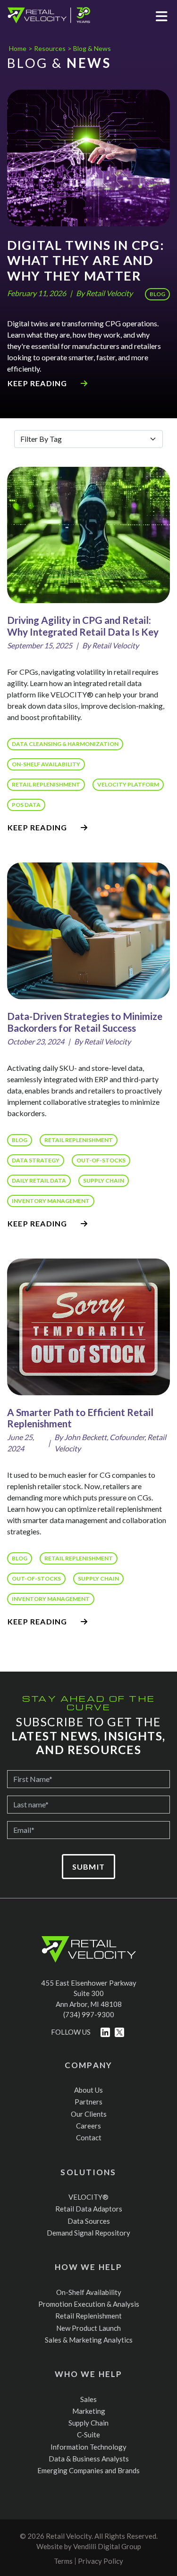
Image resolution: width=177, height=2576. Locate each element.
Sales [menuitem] (88, 2399)
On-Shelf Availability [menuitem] (89, 2292)
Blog (157, 294)
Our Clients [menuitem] (89, 2114)
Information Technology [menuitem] (88, 2447)
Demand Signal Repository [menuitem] (88, 2233)
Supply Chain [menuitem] (88, 2423)
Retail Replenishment (46, 784)
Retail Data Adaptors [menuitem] (89, 2209)
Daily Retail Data (39, 1180)
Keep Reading (38, 383)
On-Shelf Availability (46, 764)
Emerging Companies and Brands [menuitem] (88, 2470)
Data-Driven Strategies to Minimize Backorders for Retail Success (85, 1022)
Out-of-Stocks (101, 1160)
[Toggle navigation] (162, 15)
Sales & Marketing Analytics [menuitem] (89, 2340)
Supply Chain (104, 1180)
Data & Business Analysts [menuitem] (89, 2459)
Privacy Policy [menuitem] (101, 2561)
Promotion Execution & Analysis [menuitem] (89, 2304)
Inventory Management (51, 1201)
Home (18, 48)
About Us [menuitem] (88, 2090)
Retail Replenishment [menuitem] (88, 2316)
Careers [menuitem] (88, 2126)
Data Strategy (36, 1160)
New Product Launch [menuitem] (88, 2328)
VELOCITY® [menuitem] (88, 2197)
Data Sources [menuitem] (89, 2221)
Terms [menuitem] (63, 2561)
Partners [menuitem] (88, 2102)
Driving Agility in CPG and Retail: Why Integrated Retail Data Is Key (83, 626)
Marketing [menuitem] (89, 2411)
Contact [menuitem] (89, 2137)
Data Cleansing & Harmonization (65, 744)
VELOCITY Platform (128, 784)
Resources (49, 48)
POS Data (26, 805)
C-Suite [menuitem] (88, 2435)
